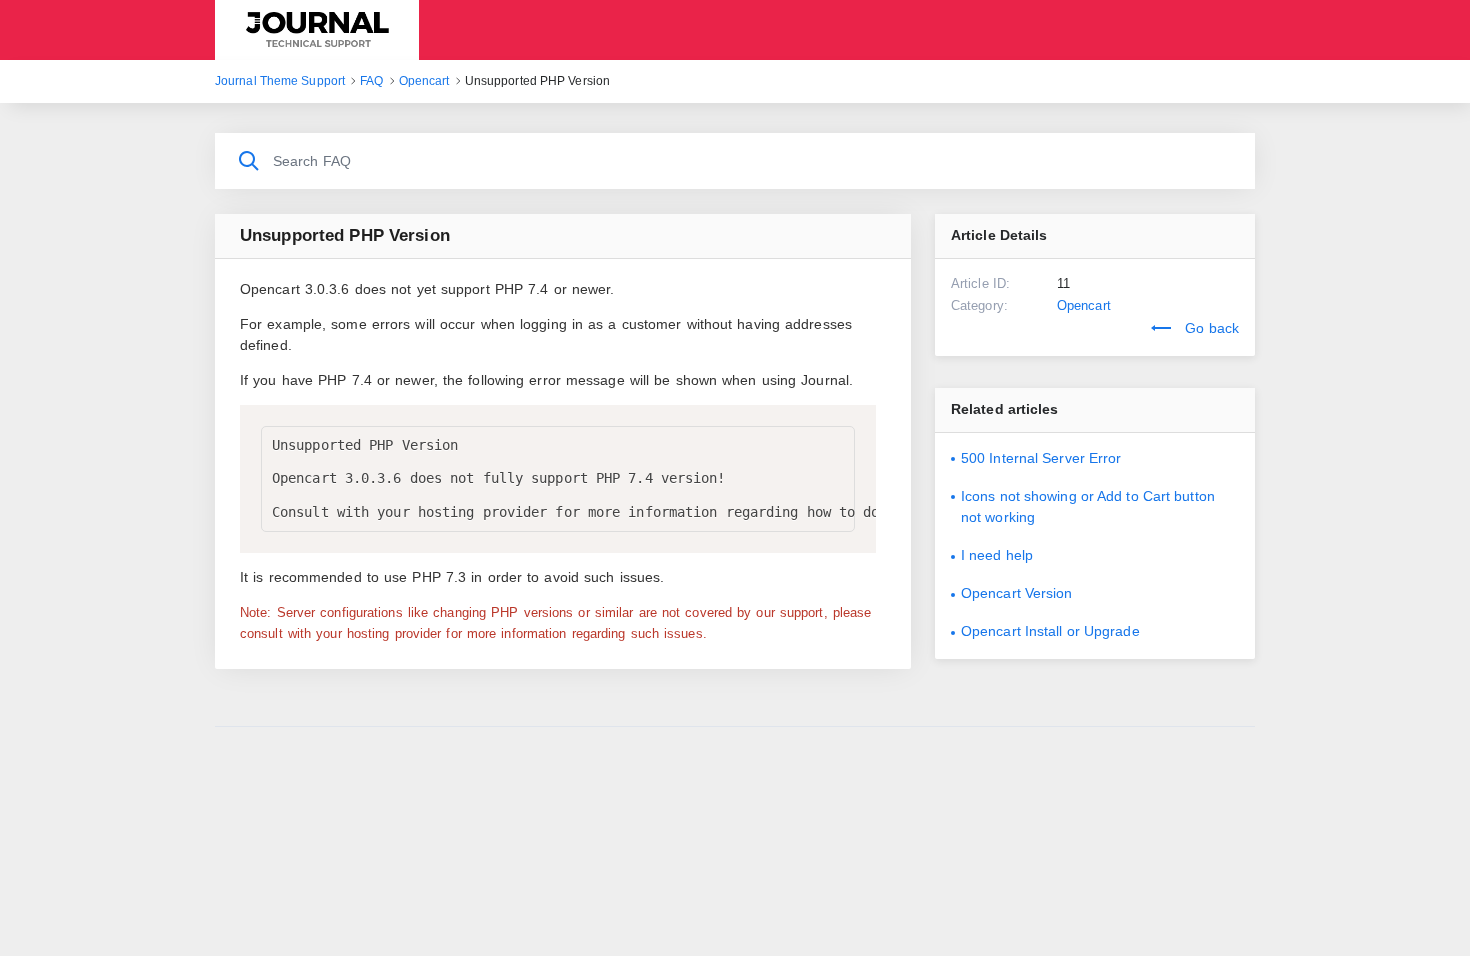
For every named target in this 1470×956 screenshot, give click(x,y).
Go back (1210, 328)
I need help (997, 555)
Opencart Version (1017, 593)
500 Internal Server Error (1041, 458)
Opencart (1084, 305)
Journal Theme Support (317, 30)
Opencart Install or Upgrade (1050, 631)
